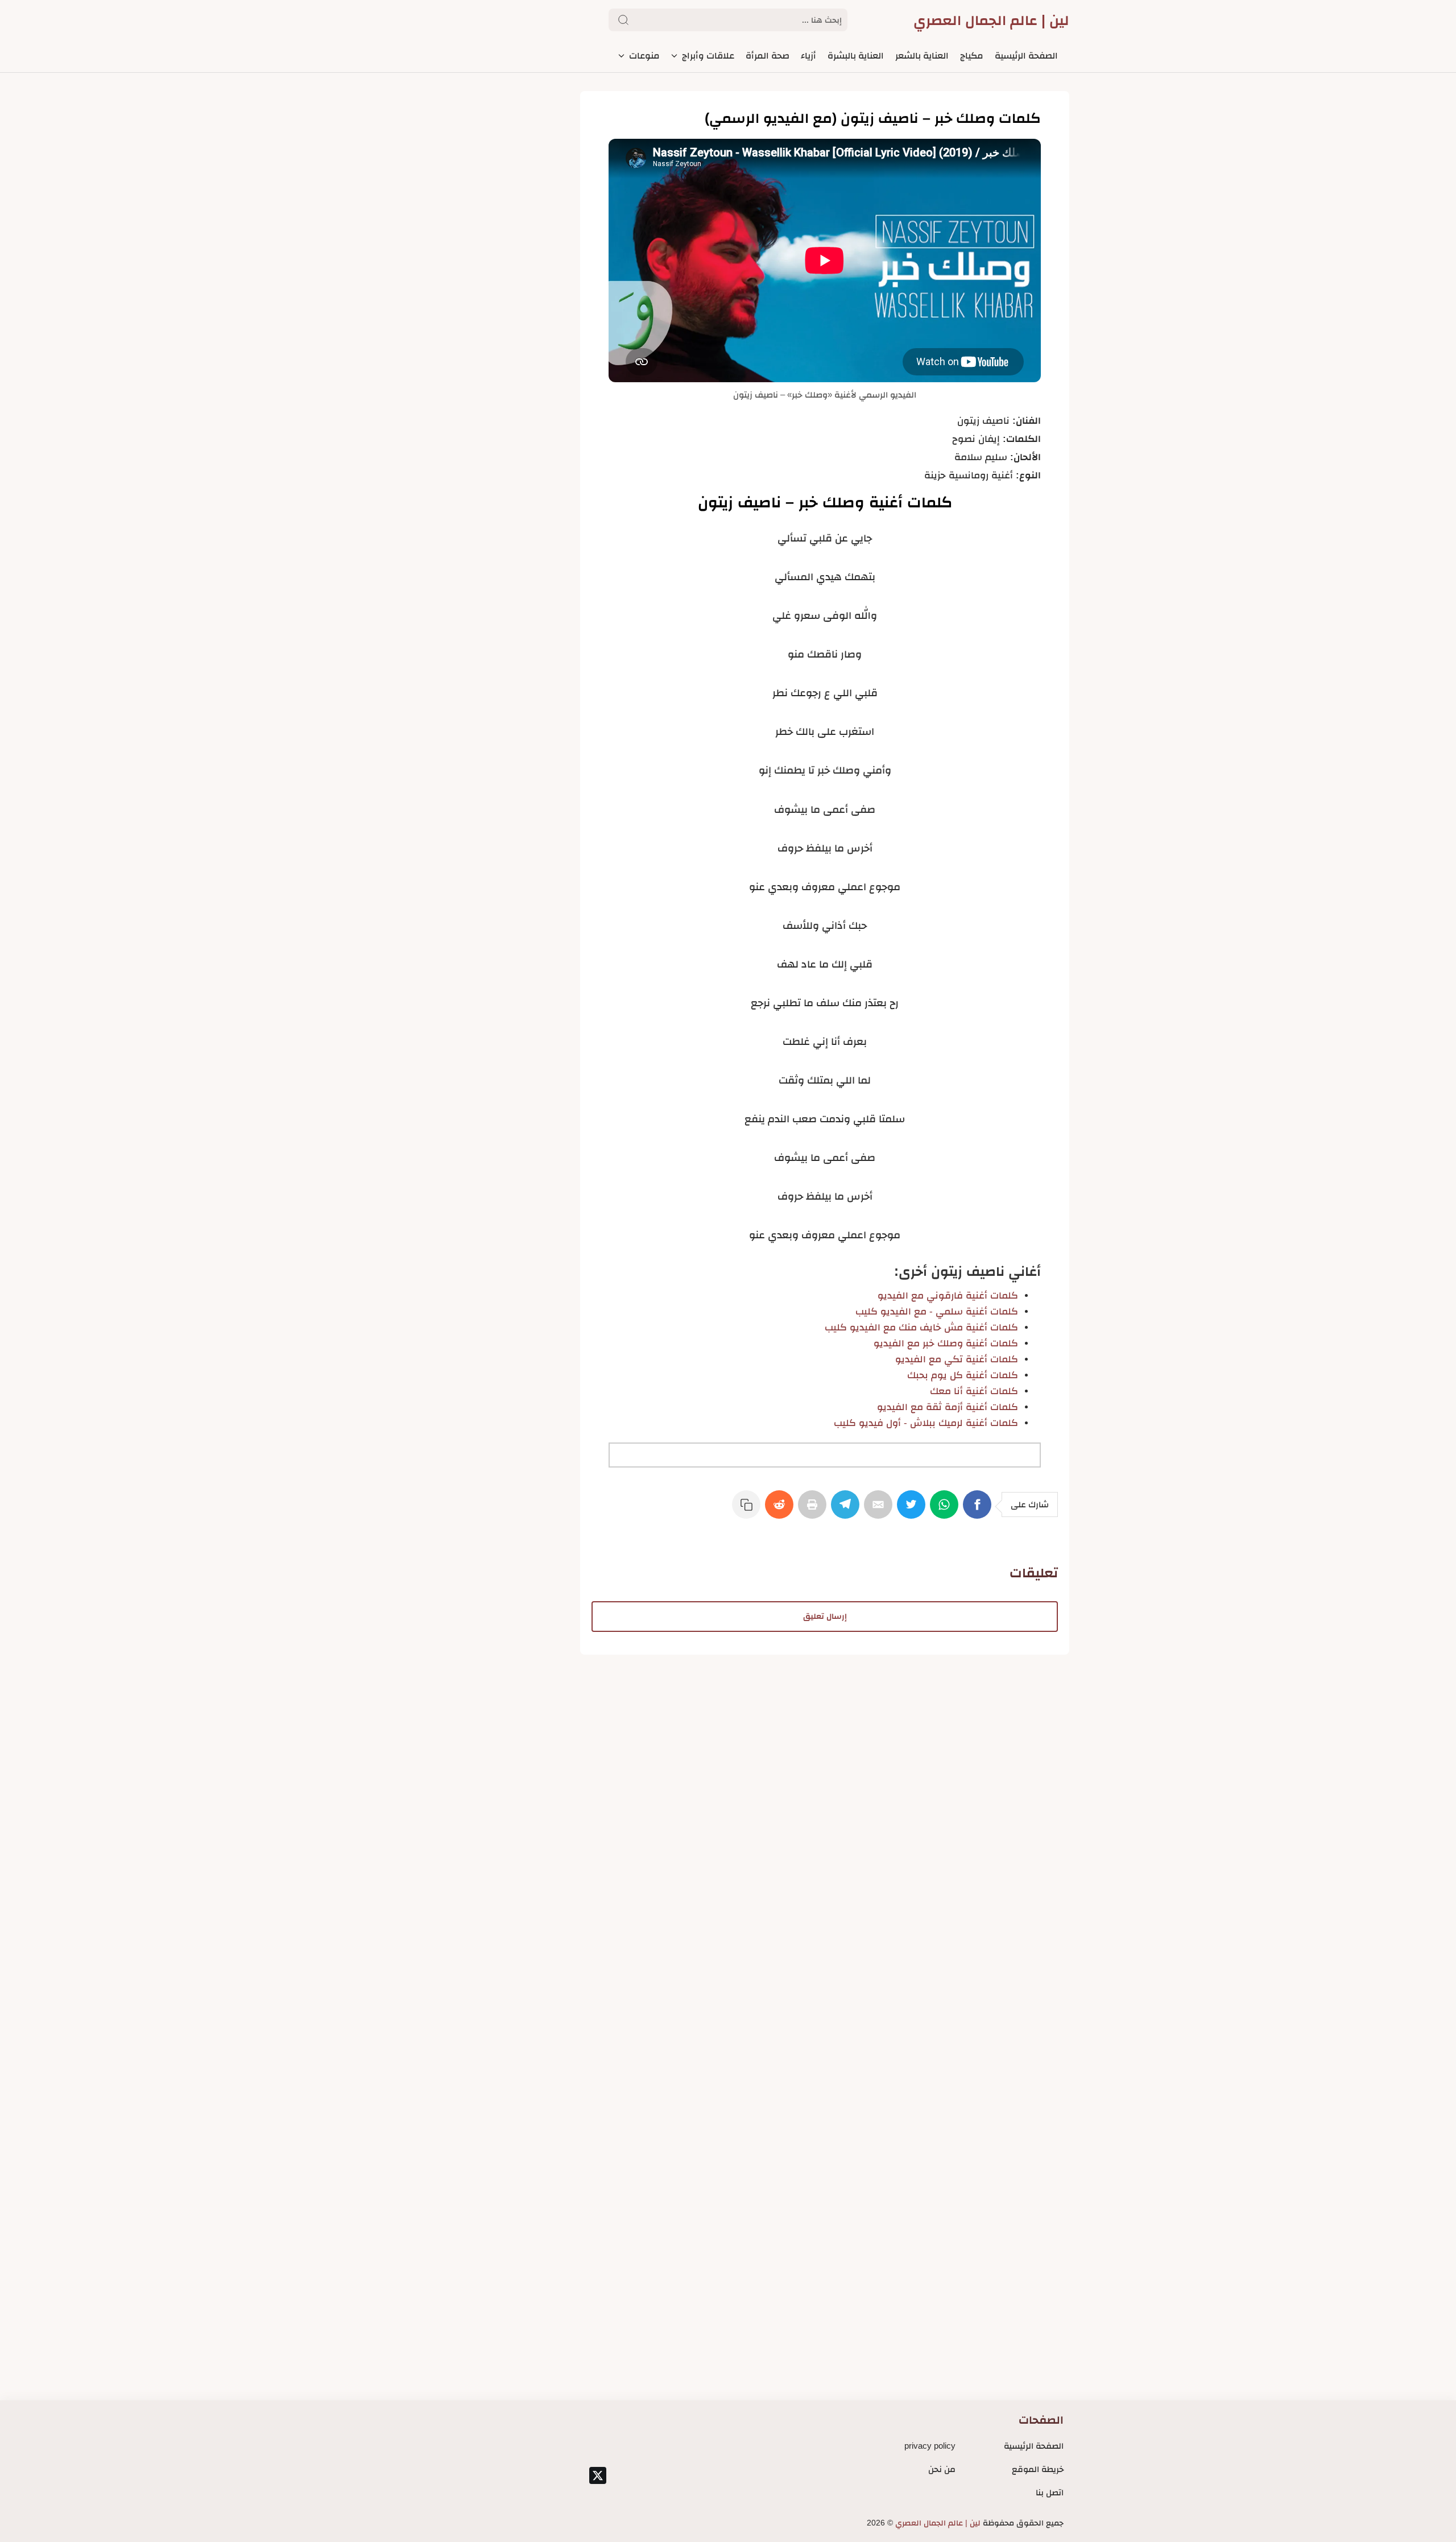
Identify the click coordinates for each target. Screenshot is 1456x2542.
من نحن (942, 2469)
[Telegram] (847, 1510)
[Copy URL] (748, 1510)
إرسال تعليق (825, 1616)
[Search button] (623, 20)
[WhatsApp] (946, 1510)
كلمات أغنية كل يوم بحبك (963, 1375)
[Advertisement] (825, 1734)
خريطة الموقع (1038, 2469)
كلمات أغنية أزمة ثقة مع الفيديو (948, 1407)
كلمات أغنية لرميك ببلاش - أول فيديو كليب (926, 1423)
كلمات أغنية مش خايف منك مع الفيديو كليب (921, 1327)
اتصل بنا (1050, 2492)
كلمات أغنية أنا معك (974, 1391)
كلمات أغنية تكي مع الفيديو (957, 1359)
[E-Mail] (880, 1510)
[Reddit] (781, 1510)
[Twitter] (913, 1510)
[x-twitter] (598, 2475)
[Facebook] (979, 1510)
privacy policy (930, 2446)
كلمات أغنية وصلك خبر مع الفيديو (946, 1343)
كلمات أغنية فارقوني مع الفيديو (948, 1295)
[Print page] (814, 1510)
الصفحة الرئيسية (1034, 2446)
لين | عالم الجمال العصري (991, 20)
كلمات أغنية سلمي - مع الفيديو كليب (937, 1311)
